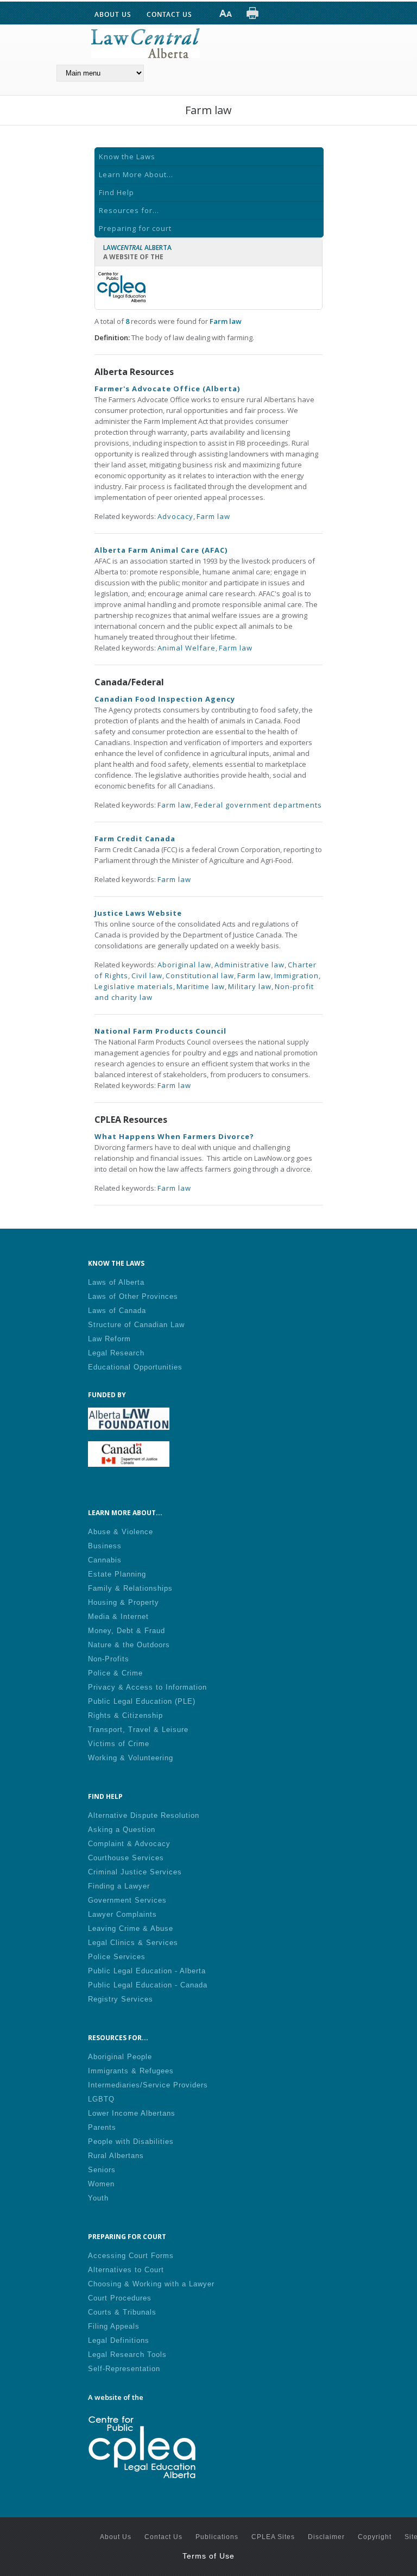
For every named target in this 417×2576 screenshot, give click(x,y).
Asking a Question (122, 1830)
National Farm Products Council (160, 1031)
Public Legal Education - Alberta (147, 1971)
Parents (102, 2127)
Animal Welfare (187, 648)
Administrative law (249, 965)
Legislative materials (134, 986)
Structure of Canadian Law (136, 1325)
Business (105, 1546)
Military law (250, 986)
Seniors (102, 2170)
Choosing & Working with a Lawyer (151, 2284)
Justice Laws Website (138, 913)
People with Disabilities (131, 2142)
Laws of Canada (117, 1311)
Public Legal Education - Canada (148, 1985)
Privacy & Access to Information (147, 1687)
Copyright (375, 2537)
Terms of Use (208, 2556)
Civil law (147, 976)
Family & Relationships (130, 1588)
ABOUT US (113, 14)
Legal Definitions (119, 2340)
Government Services (127, 1900)
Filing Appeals (114, 2326)
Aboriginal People (120, 2057)
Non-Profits (109, 1659)
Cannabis (105, 1560)
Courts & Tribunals (122, 2312)
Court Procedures (120, 2298)
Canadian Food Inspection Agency (165, 699)
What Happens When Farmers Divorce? (174, 1136)
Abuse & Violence (121, 1532)
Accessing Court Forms (131, 2256)
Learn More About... (136, 174)
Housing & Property (124, 1602)
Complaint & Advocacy (129, 1844)
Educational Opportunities (135, 1367)
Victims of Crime (119, 1744)
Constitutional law (200, 976)
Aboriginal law (184, 965)
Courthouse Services (126, 1858)
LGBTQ (101, 2099)
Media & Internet (118, 1617)
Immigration (296, 976)
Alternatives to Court (126, 2270)
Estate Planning (117, 1574)
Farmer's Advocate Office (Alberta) (167, 389)
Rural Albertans (116, 2156)
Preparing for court (135, 228)
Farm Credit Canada (135, 839)
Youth (98, 2198)
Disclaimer (326, 2537)
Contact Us (163, 2537)
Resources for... (129, 210)
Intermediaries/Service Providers (148, 2085)
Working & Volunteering (131, 1758)
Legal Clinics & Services (133, 1943)
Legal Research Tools (127, 2355)
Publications (217, 2537)
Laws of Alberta (116, 1282)
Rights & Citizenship (125, 1715)
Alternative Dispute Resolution (144, 1815)
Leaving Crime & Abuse (131, 1928)
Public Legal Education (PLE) (142, 1701)
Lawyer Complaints (122, 1914)
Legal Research (116, 1353)
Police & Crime (115, 1673)
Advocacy (175, 516)
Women (101, 2184)
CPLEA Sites (273, 2537)
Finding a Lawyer (119, 1886)
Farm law (213, 516)
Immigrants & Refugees (131, 2071)
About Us (116, 2537)
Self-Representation (124, 2369)
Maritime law (201, 986)
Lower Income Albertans (132, 2113)
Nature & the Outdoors (129, 1645)
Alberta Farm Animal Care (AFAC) (161, 550)
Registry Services (121, 1999)
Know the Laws (127, 157)
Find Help (116, 192)
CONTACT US (169, 14)
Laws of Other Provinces (133, 1296)
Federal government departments (258, 805)
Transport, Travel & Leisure (138, 1730)
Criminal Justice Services (135, 1872)
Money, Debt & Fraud (127, 1631)
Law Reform (109, 1339)
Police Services (117, 1957)
